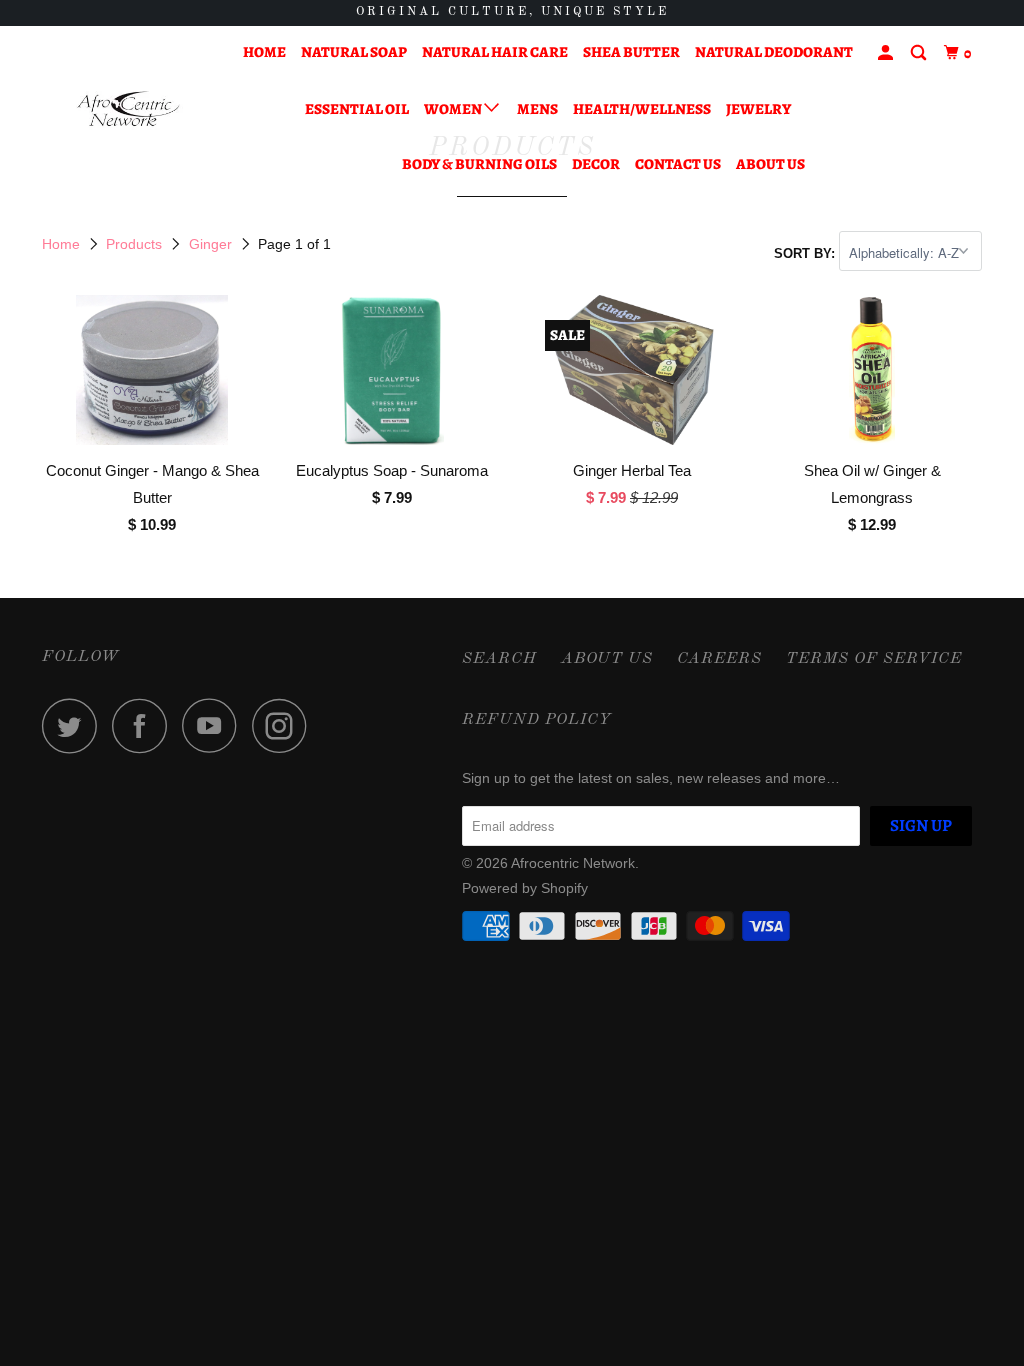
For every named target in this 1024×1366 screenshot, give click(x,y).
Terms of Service (874, 659)
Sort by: (806, 253)
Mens (537, 109)
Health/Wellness (642, 109)
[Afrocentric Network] (122, 108)
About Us (770, 164)
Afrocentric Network (573, 863)
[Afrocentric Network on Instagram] (285, 725)
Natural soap (354, 52)
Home (264, 52)
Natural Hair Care (495, 52)
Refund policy (537, 720)
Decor (596, 164)
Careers (719, 659)
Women (454, 109)
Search (499, 659)
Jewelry (758, 109)
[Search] (920, 53)
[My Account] (887, 53)
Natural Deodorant (774, 52)
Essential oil (357, 109)
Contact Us (678, 164)
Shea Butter (631, 52)
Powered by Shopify (525, 888)
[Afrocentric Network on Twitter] (75, 725)
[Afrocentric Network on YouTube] (215, 725)
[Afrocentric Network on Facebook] (145, 725)
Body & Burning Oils (479, 164)
